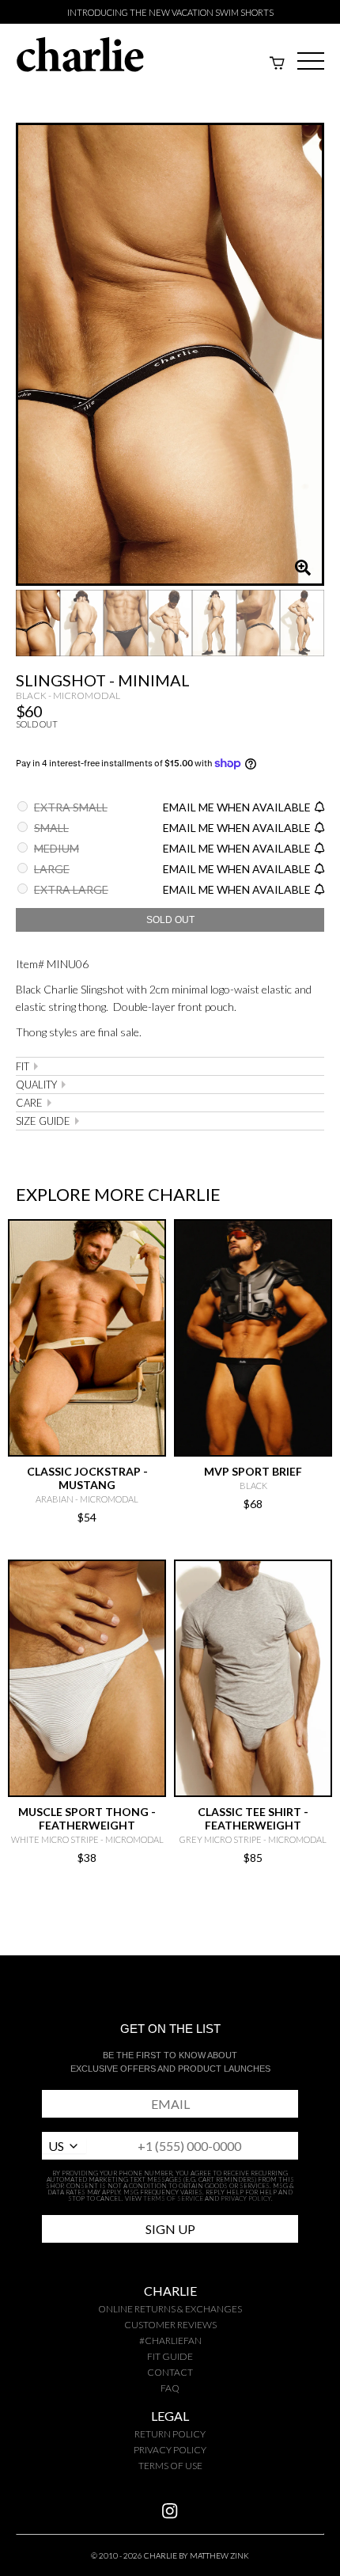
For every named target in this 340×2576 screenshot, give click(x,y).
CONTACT (170, 2372)
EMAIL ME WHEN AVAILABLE (237, 807)
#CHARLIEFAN (170, 2340)
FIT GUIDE (170, 2356)
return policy (170, 2434)
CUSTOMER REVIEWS (170, 2325)
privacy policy (170, 2450)
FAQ (170, 2388)
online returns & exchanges (170, 2309)
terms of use (170, 2466)
